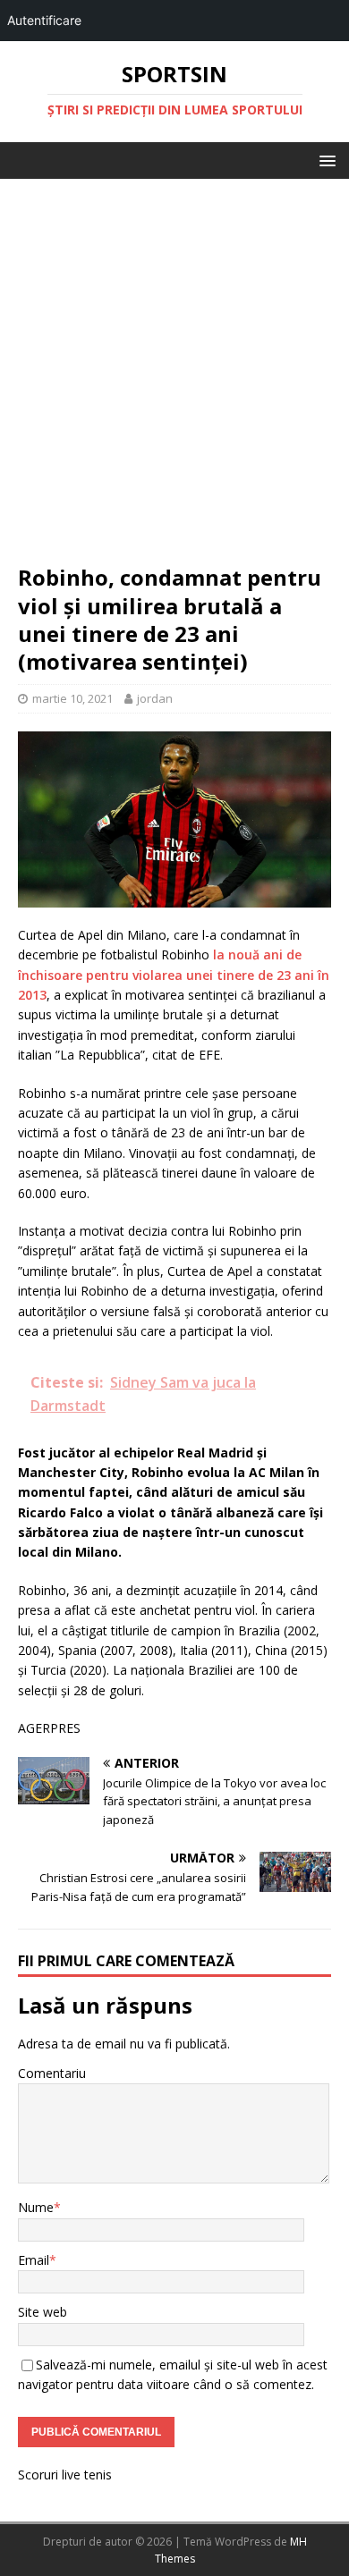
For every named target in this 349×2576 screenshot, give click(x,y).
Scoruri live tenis (65, 2475)
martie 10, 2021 (72, 698)
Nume (36, 2207)
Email (34, 2260)
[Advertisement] (174, 380)
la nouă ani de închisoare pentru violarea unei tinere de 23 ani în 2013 (174, 975)
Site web (43, 2312)
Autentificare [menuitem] (44, 20)
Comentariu (52, 2073)
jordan (155, 698)
